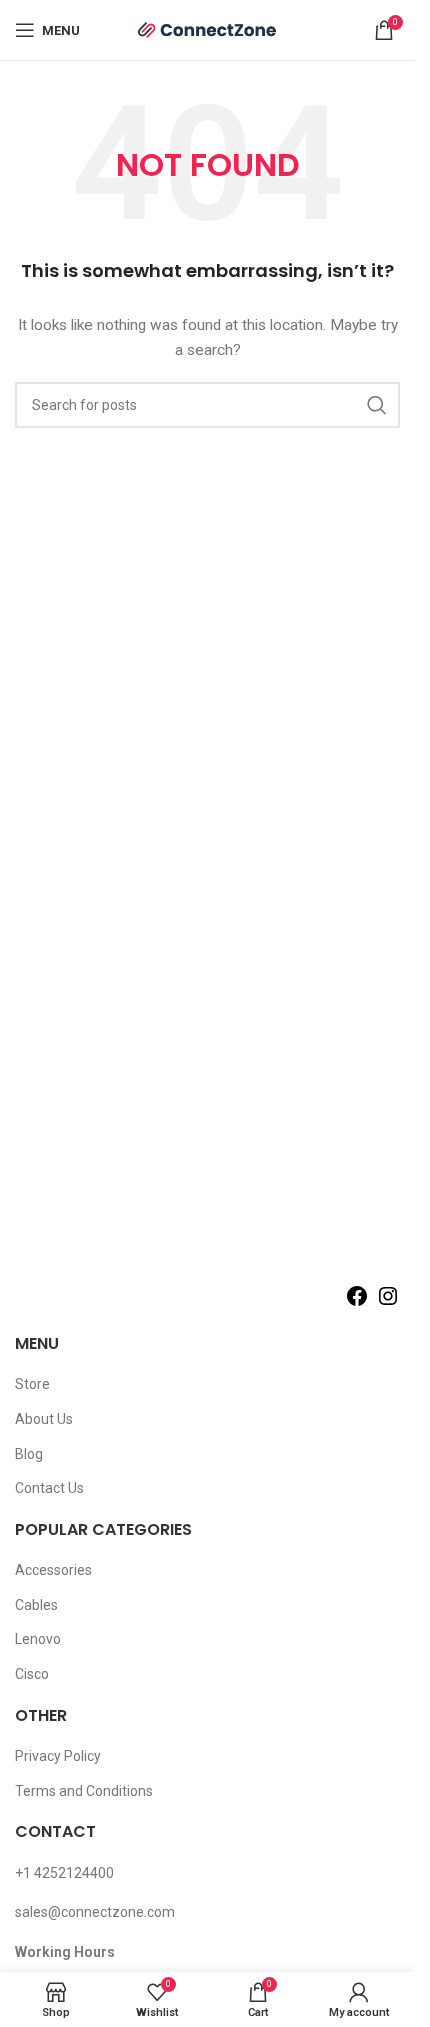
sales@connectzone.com (95, 1912)
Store (32, 1384)
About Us (44, 1419)
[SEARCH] (377, 405)
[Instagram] (388, 1303)
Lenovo (38, 1639)
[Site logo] (208, 29)
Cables (36, 1605)
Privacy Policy (58, 1756)
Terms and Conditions (84, 1791)
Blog (29, 1454)
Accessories (53, 1570)
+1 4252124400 (64, 1873)
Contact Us (49, 1488)
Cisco (32, 1674)
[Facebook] (357, 1303)
